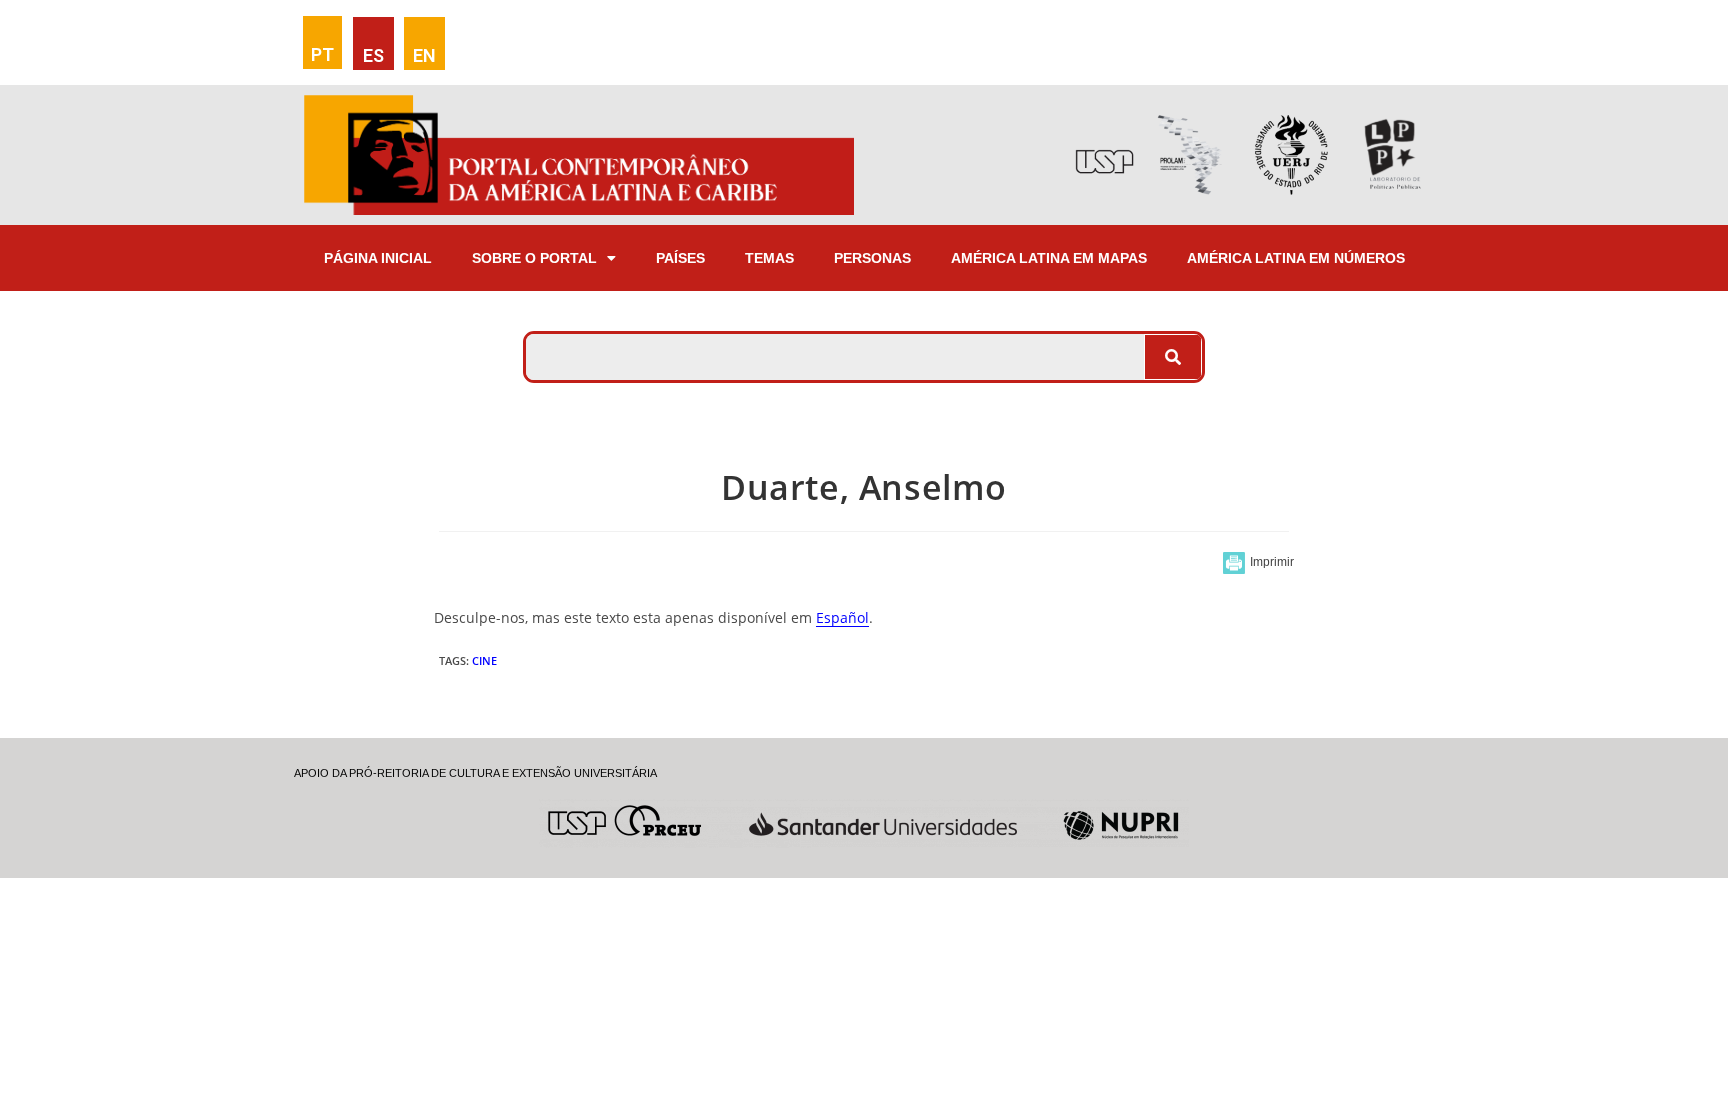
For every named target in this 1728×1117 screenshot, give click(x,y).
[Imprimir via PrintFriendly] (1258, 563)
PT (322, 54)
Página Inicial (378, 258)
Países (680, 258)
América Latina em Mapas (1049, 258)
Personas (872, 258)
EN (424, 55)
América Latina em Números (1296, 258)
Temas (769, 258)
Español (842, 617)
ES (373, 55)
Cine (484, 660)
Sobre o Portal (534, 258)
